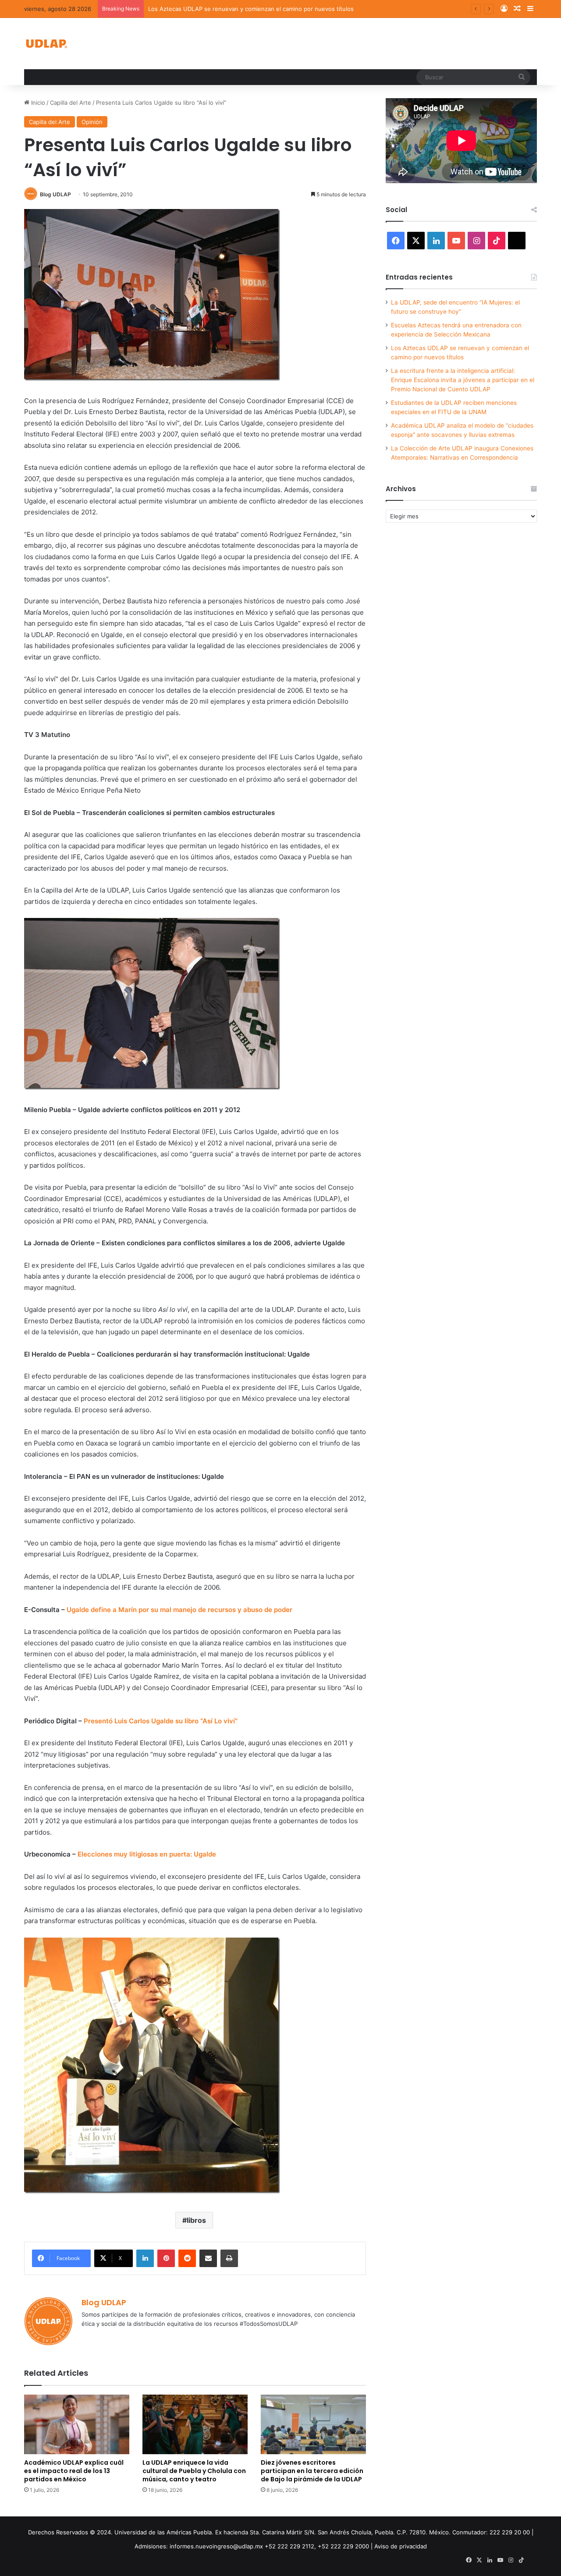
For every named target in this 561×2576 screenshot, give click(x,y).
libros (196, 2220)
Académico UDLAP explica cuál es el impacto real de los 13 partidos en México (74, 2471)
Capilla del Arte (71, 103)
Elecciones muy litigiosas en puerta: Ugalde (147, 1854)
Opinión (92, 122)
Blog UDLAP (55, 194)
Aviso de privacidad (401, 2546)
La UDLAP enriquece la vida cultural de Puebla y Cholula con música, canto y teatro (194, 2471)
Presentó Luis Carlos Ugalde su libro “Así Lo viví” (161, 1721)
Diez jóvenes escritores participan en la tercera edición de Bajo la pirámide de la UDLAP (312, 2471)
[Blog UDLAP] (46, 44)
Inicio (37, 103)
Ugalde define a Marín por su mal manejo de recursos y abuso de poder (179, 1610)
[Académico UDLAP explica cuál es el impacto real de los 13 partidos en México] (77, 2424)
